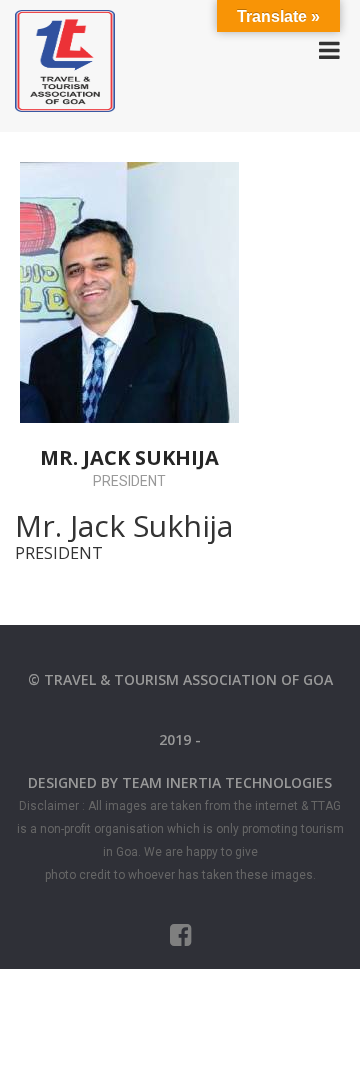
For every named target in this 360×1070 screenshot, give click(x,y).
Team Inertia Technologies (227, 782)
